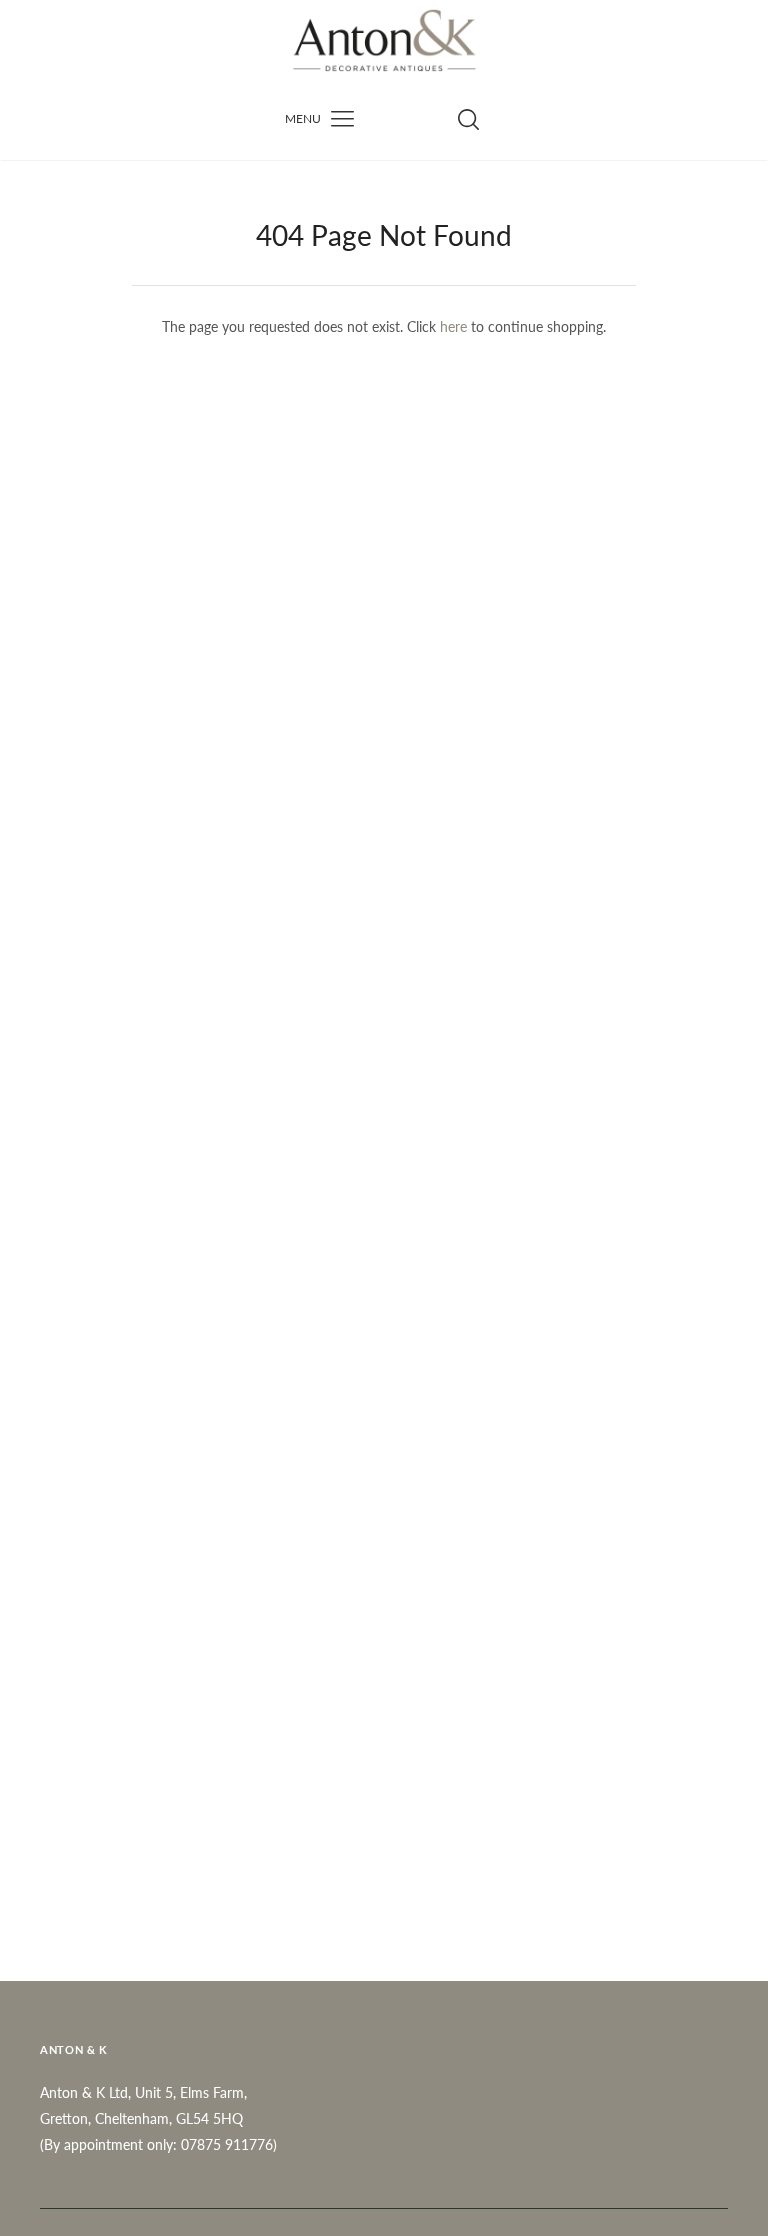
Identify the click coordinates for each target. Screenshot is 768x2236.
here (453, 326)
